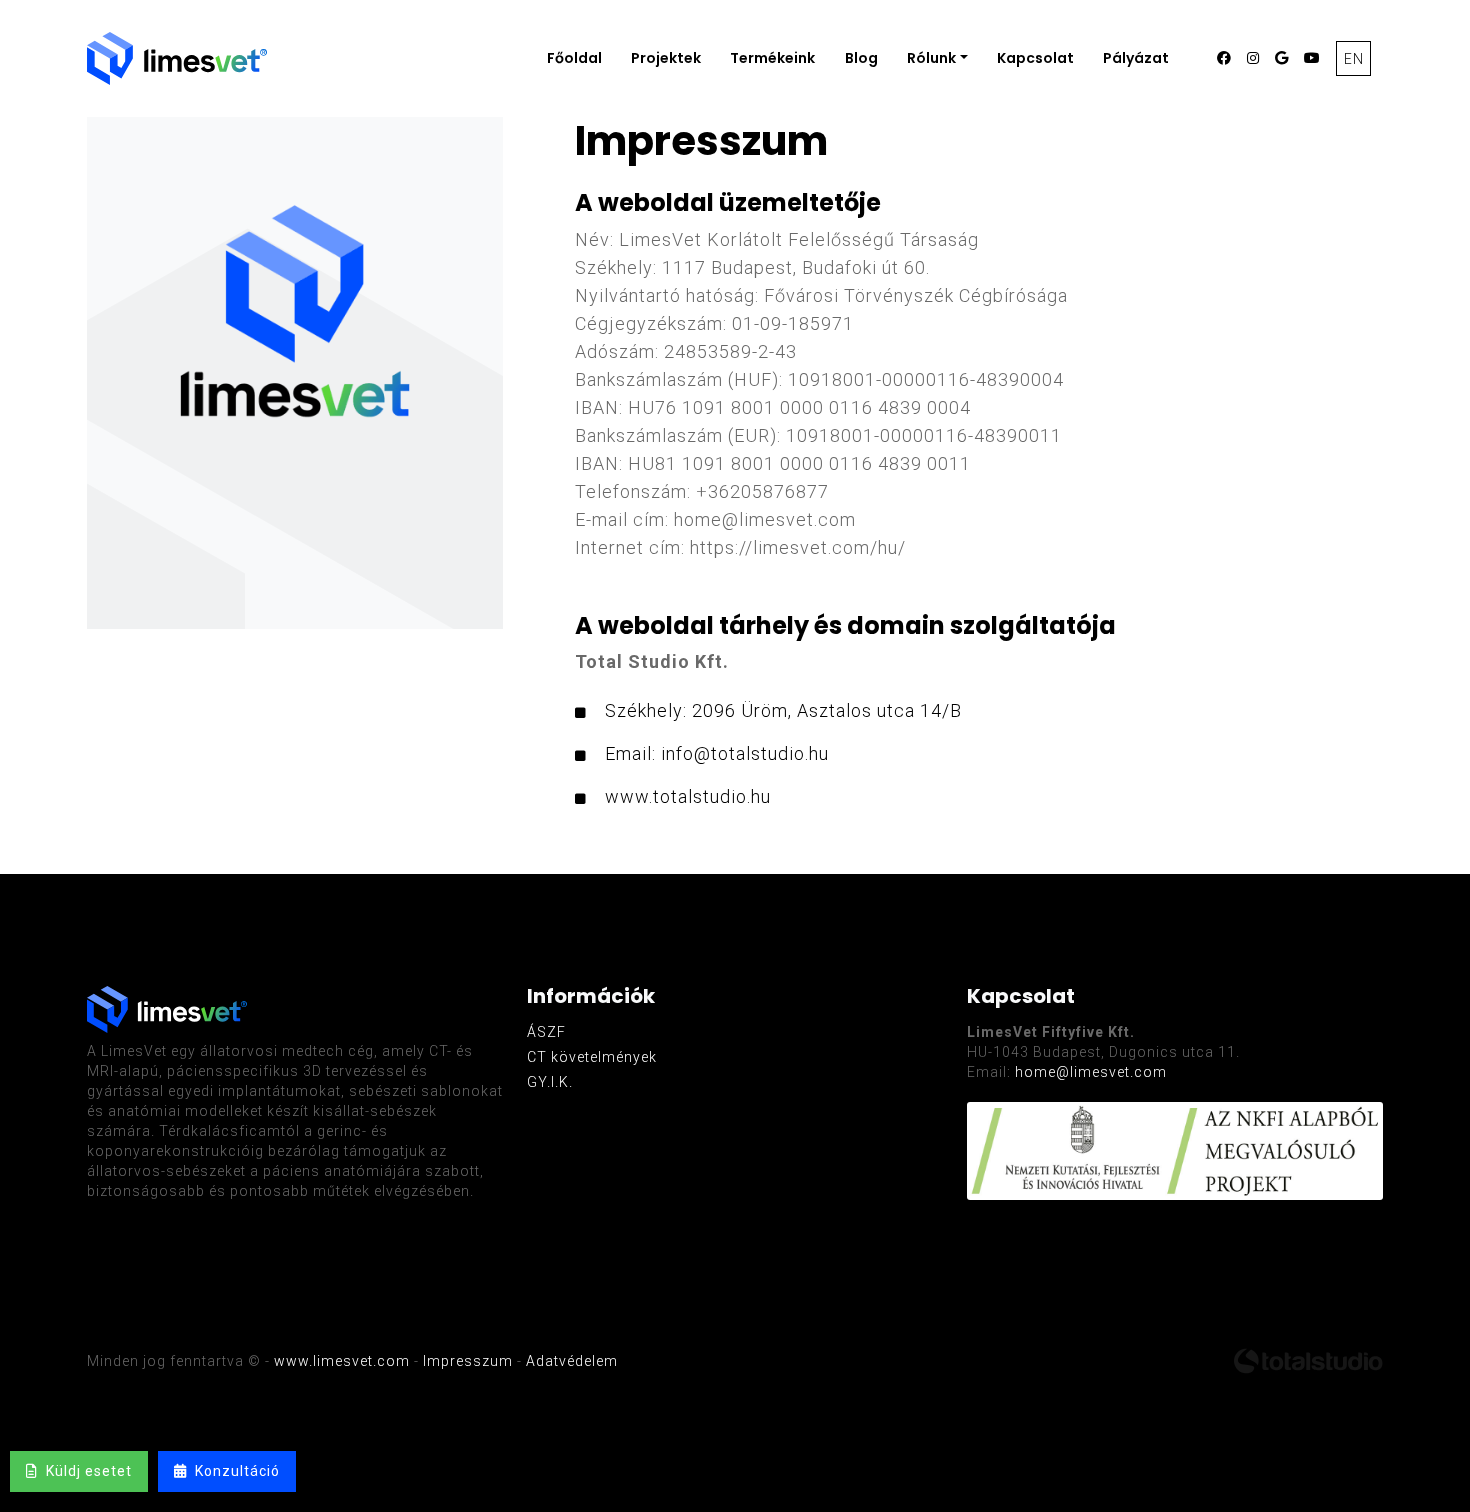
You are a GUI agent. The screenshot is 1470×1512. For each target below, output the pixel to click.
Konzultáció (233, 1471)
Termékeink (772, 58)
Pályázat (1136, 58)
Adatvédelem (572, 1361)
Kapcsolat (1035, 58)
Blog (861, 58)
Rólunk (931, 58)
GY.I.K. (550, 1082)
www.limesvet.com (342, 1361)
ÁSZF (546, 1032)
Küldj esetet (85, 1471)
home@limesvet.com (1091, 1072)
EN (1354, 59)
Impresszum (468, 1361)
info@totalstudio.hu (745, 753)
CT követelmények (592, 1057)
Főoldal (574, 58)
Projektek (666, 58)
